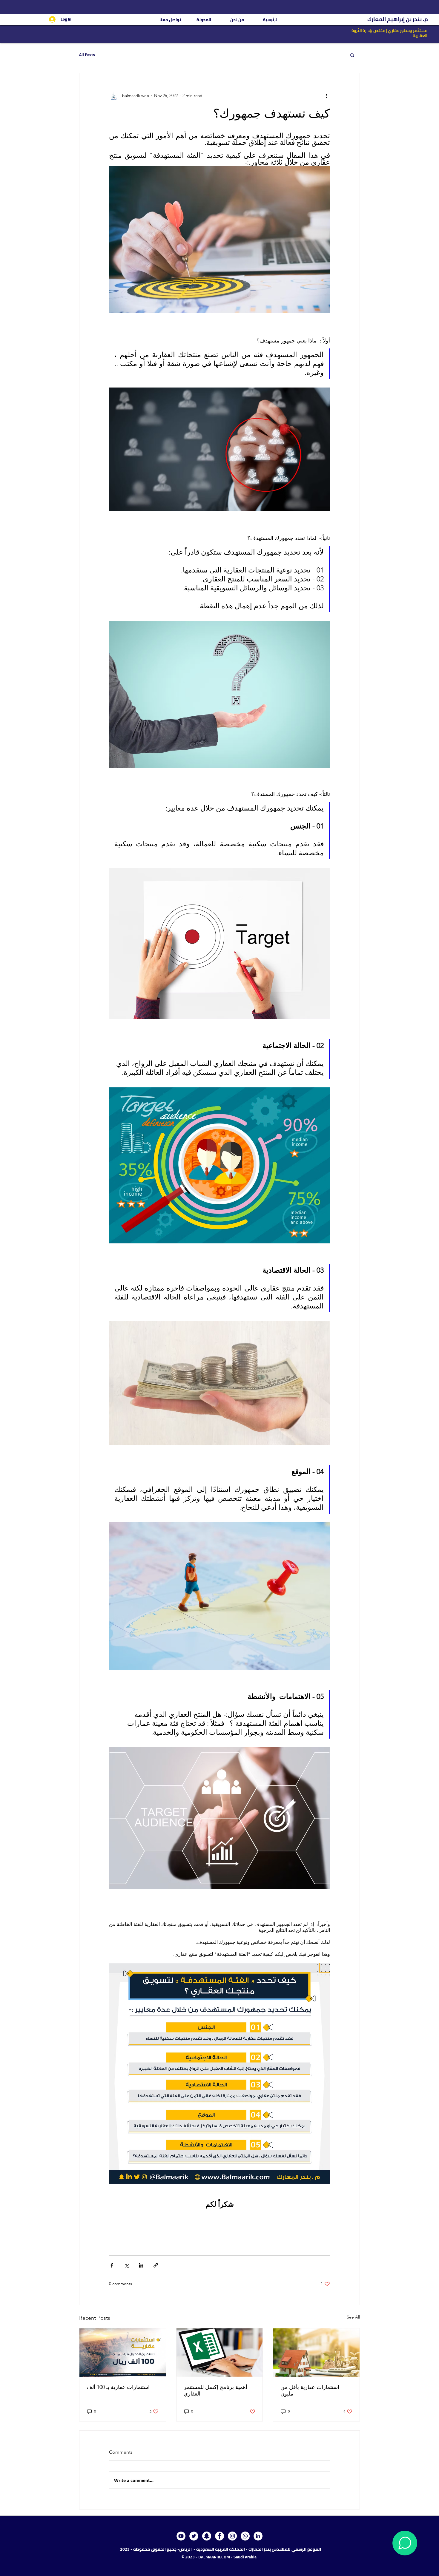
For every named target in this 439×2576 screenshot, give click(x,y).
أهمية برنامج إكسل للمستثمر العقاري (215, 2390)
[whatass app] (405, 2543)
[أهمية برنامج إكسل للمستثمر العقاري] (220, 2353)
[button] (352, 55)
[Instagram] (232, 2536)
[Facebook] (219, 2536)
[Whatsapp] (245, 2536)
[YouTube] (181, 2536)
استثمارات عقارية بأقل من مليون (310, 2390)
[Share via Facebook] (112, 2265)
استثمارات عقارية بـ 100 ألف (118, 2387)
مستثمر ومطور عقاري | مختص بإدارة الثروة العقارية (389, 33)
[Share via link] (156, 2265)
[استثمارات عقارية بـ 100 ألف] (123, 2353)
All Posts (87, 55)
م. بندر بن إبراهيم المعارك (397, 19)
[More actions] (326, 96)
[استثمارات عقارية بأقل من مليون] (316, 2353)
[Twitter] (194, 2536)
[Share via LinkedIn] (141, 2265)
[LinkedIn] (258, 2536)
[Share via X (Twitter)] (126, 2265)
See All (353, 2317)
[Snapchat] (207, 2536)
